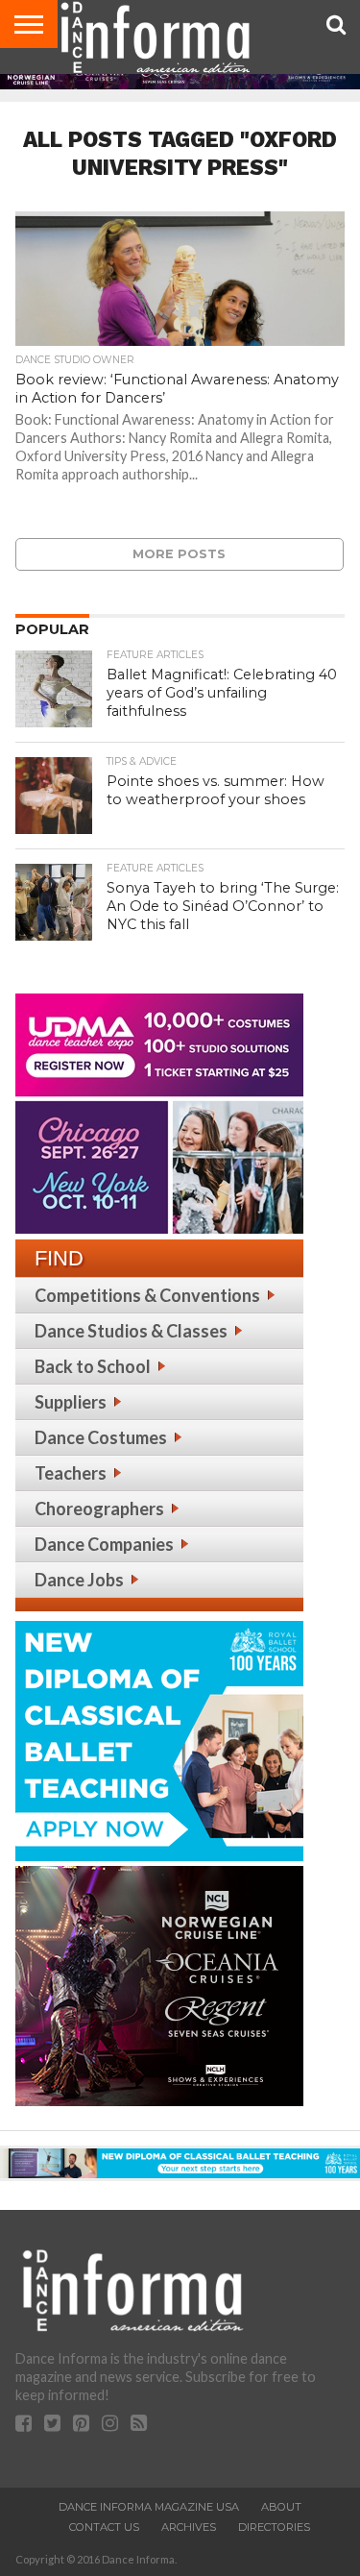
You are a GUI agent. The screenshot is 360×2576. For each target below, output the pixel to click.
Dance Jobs (79, 1580)
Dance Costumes (101, 1437)
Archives (189, 2527)
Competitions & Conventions (147, 1295)
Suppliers (71, 1402)
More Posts (179, 554)
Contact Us (104, 2527)
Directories (274, 2527)
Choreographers (99, 1509)
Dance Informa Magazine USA (149, 2507)
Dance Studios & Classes (131, 1331)
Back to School (93, 1366)
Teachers (71, 1473)
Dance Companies (104, 1544)
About (281, 2507)
